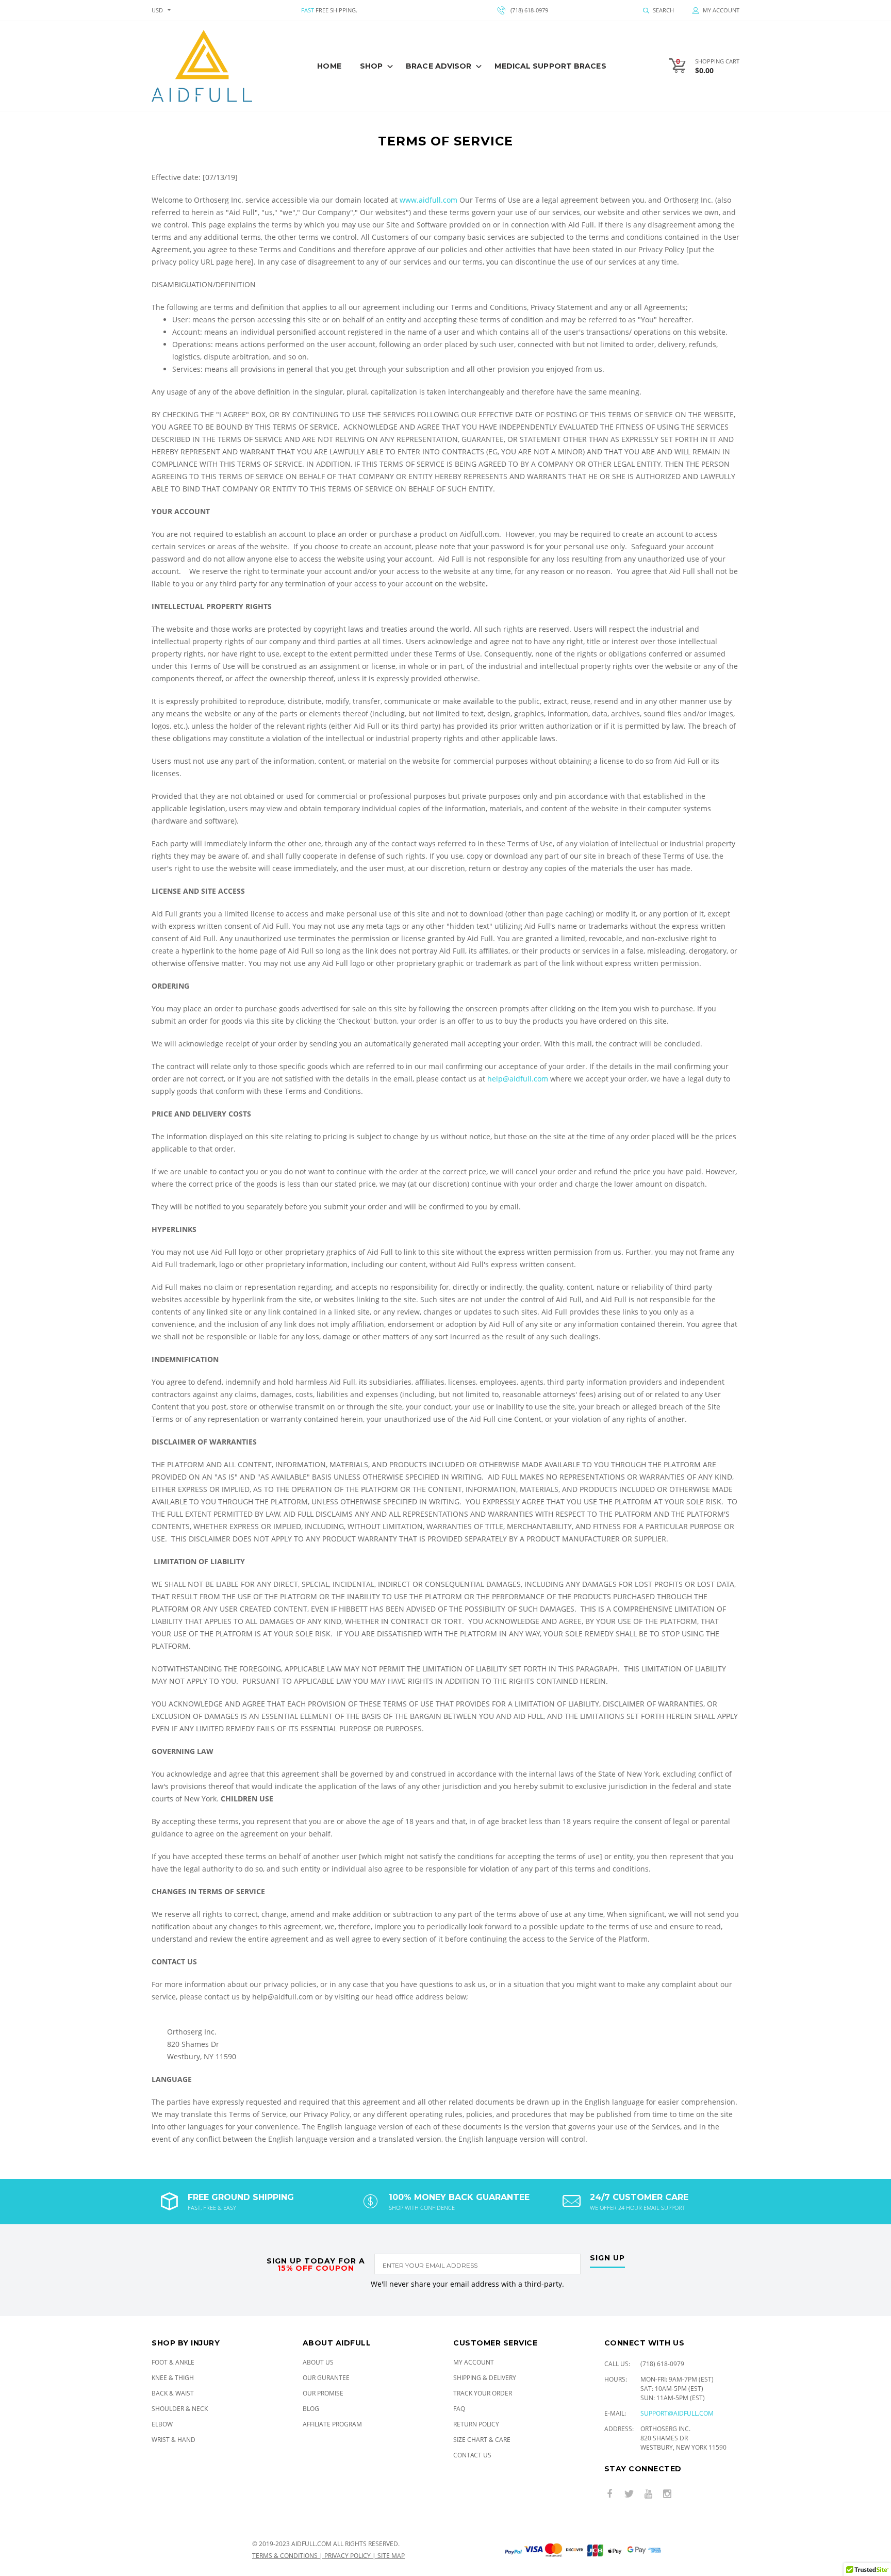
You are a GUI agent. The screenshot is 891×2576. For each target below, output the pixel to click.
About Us (318, 2362)
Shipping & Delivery (485, 2378)
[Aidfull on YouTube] (648, 2494)
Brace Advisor (439, 66)
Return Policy (476, 2424)
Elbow (162, 2424)
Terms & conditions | (288, 2556)
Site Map (391, 2556)
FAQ (459, 2409)
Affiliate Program (332, 2424)
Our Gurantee (326, 2378)
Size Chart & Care (482, 2440)
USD (157, 10)
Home (329, 66)
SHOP (371, 66)
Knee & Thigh (173, 2378)
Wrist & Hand (174, 2440)
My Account (474, 2362)
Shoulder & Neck (180, 2409)
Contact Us (472, 2455)
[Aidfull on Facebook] (610, 2494)
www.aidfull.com (428, 200)
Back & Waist (173, 2393)
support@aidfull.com (677, 2413)
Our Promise (323, 2393)
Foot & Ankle (173, 2362)
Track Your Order (483, 2393)
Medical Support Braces (550, 66)
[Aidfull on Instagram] (667, 2494)
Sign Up (607, 2258)
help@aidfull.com (518, 1079)
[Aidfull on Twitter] (629, 2494)
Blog (311, 2409)
